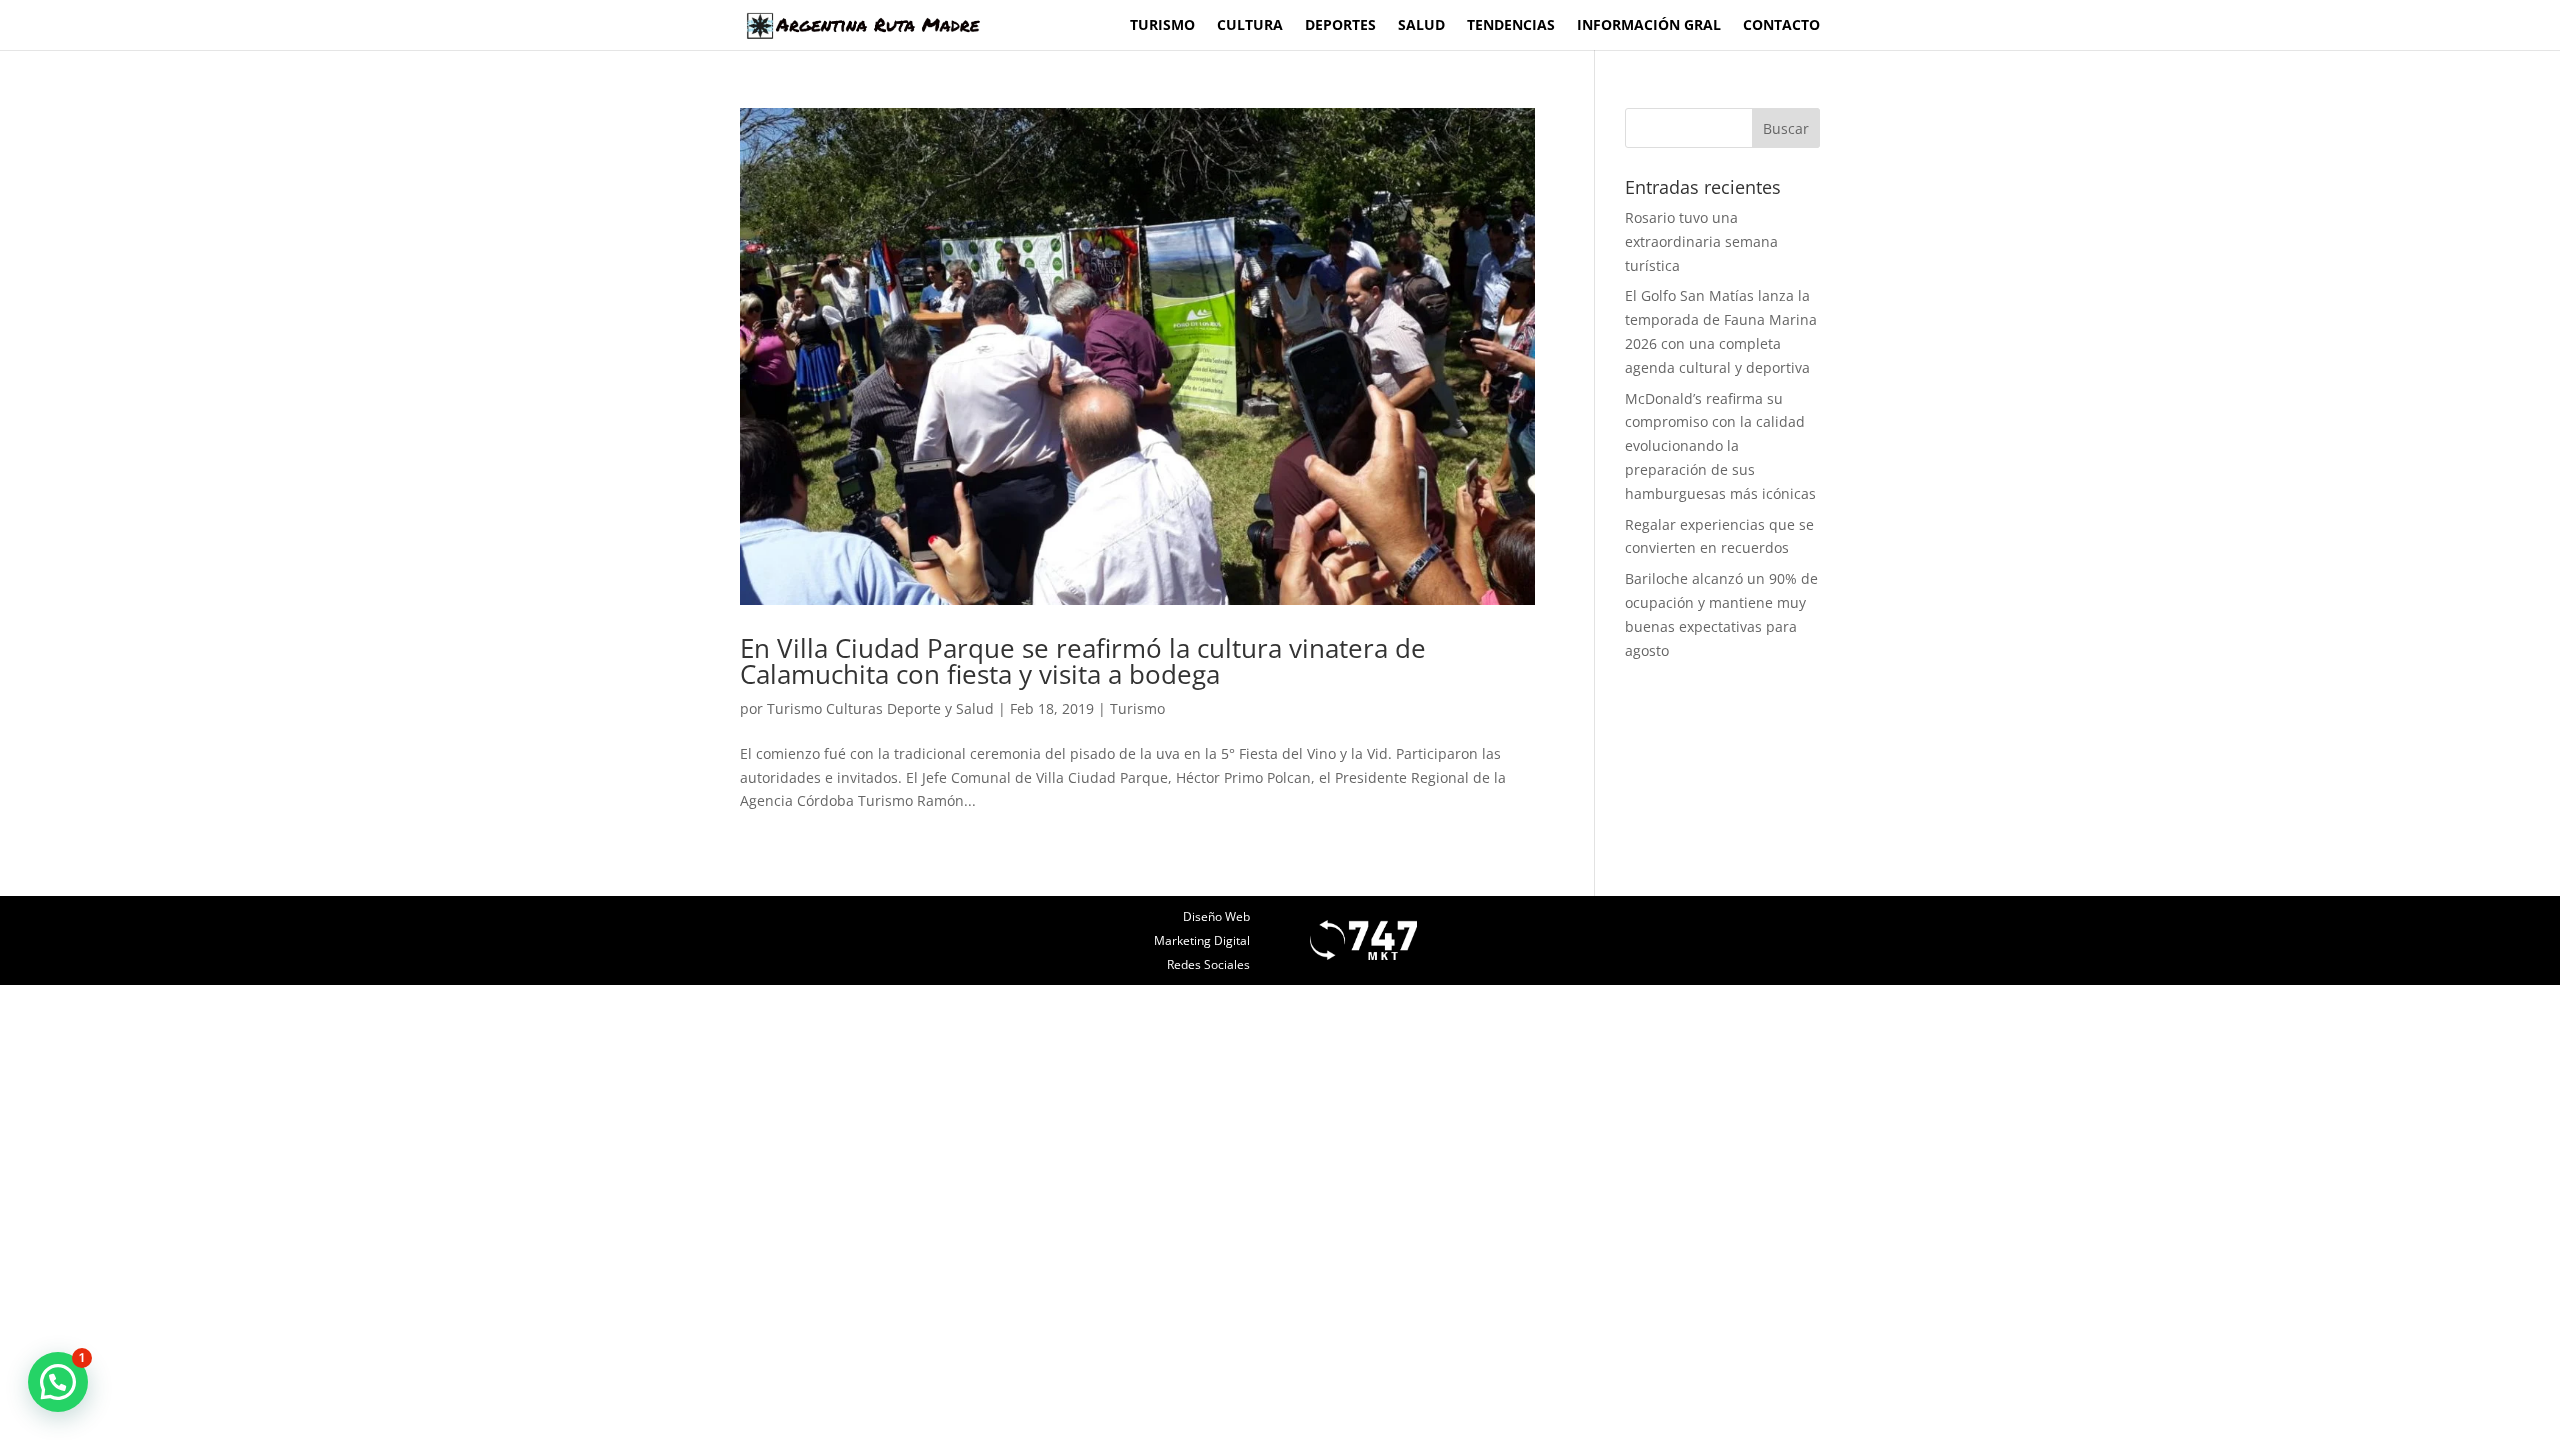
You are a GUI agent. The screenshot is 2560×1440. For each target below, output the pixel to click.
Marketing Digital (1202, 940)
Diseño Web (1216, 916)
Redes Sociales (1208, 964)
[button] (58, 1382)
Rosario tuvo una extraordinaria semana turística (1701, 241)
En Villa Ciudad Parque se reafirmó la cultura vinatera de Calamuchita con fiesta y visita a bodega (1083, 661)
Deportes (1340, 26)
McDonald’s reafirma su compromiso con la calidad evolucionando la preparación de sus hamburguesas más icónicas (1720, 446)
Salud (1421, 26)
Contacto (1781, 26)
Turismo (1162, 26)
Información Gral (1649, 26)
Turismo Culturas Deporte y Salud (880, 708)
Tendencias (1511, 26)
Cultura (1250, 26)
